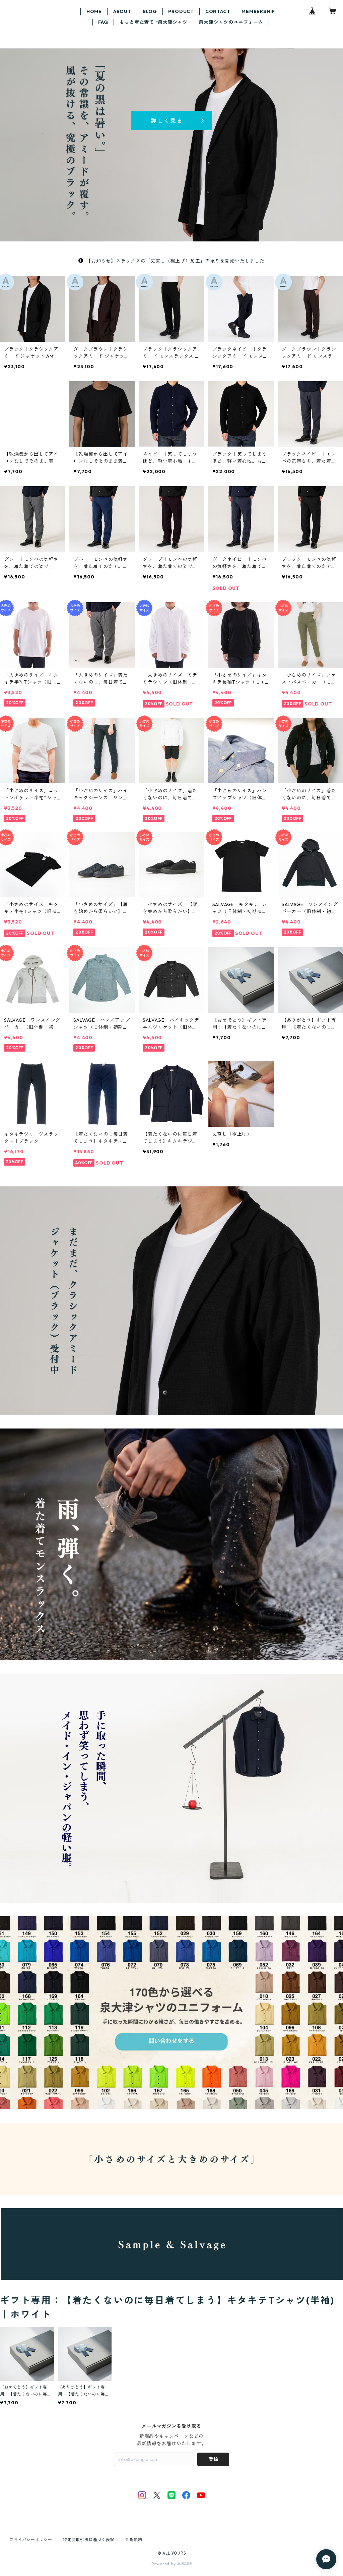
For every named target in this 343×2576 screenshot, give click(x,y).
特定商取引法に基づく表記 (89, 2540)
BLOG (150, 11)
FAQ (103, 22)
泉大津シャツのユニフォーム (231, 22)
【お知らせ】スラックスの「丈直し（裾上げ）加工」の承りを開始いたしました (175, 261)
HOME (94, 11)
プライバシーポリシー (31, 2540)
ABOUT (122, 11)
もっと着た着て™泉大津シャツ (153, 22)
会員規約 (134, 2540)
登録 (213, 2459)
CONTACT (218, 11)
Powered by (164, 2564)
